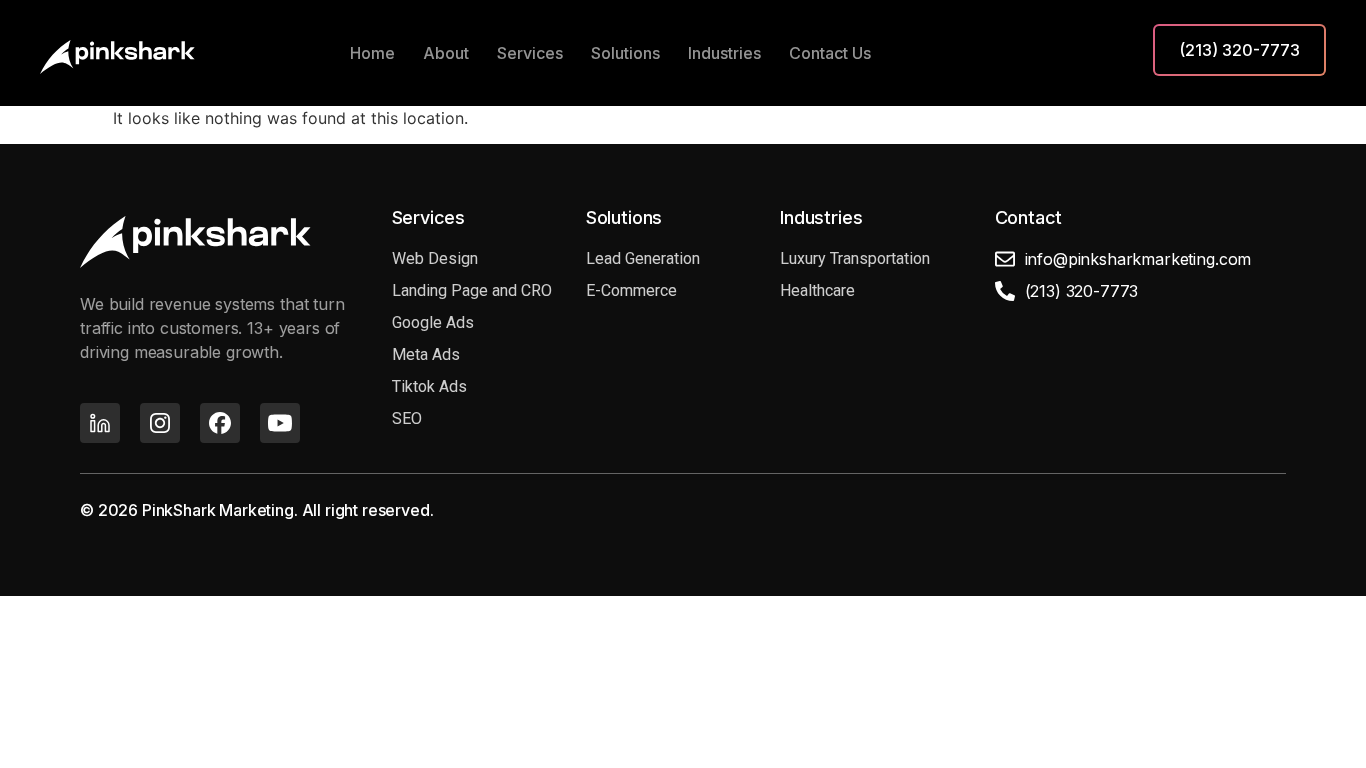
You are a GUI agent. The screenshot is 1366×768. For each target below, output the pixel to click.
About (446, 53)
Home (372, 53)
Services (530, 53)
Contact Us (830, 53)
